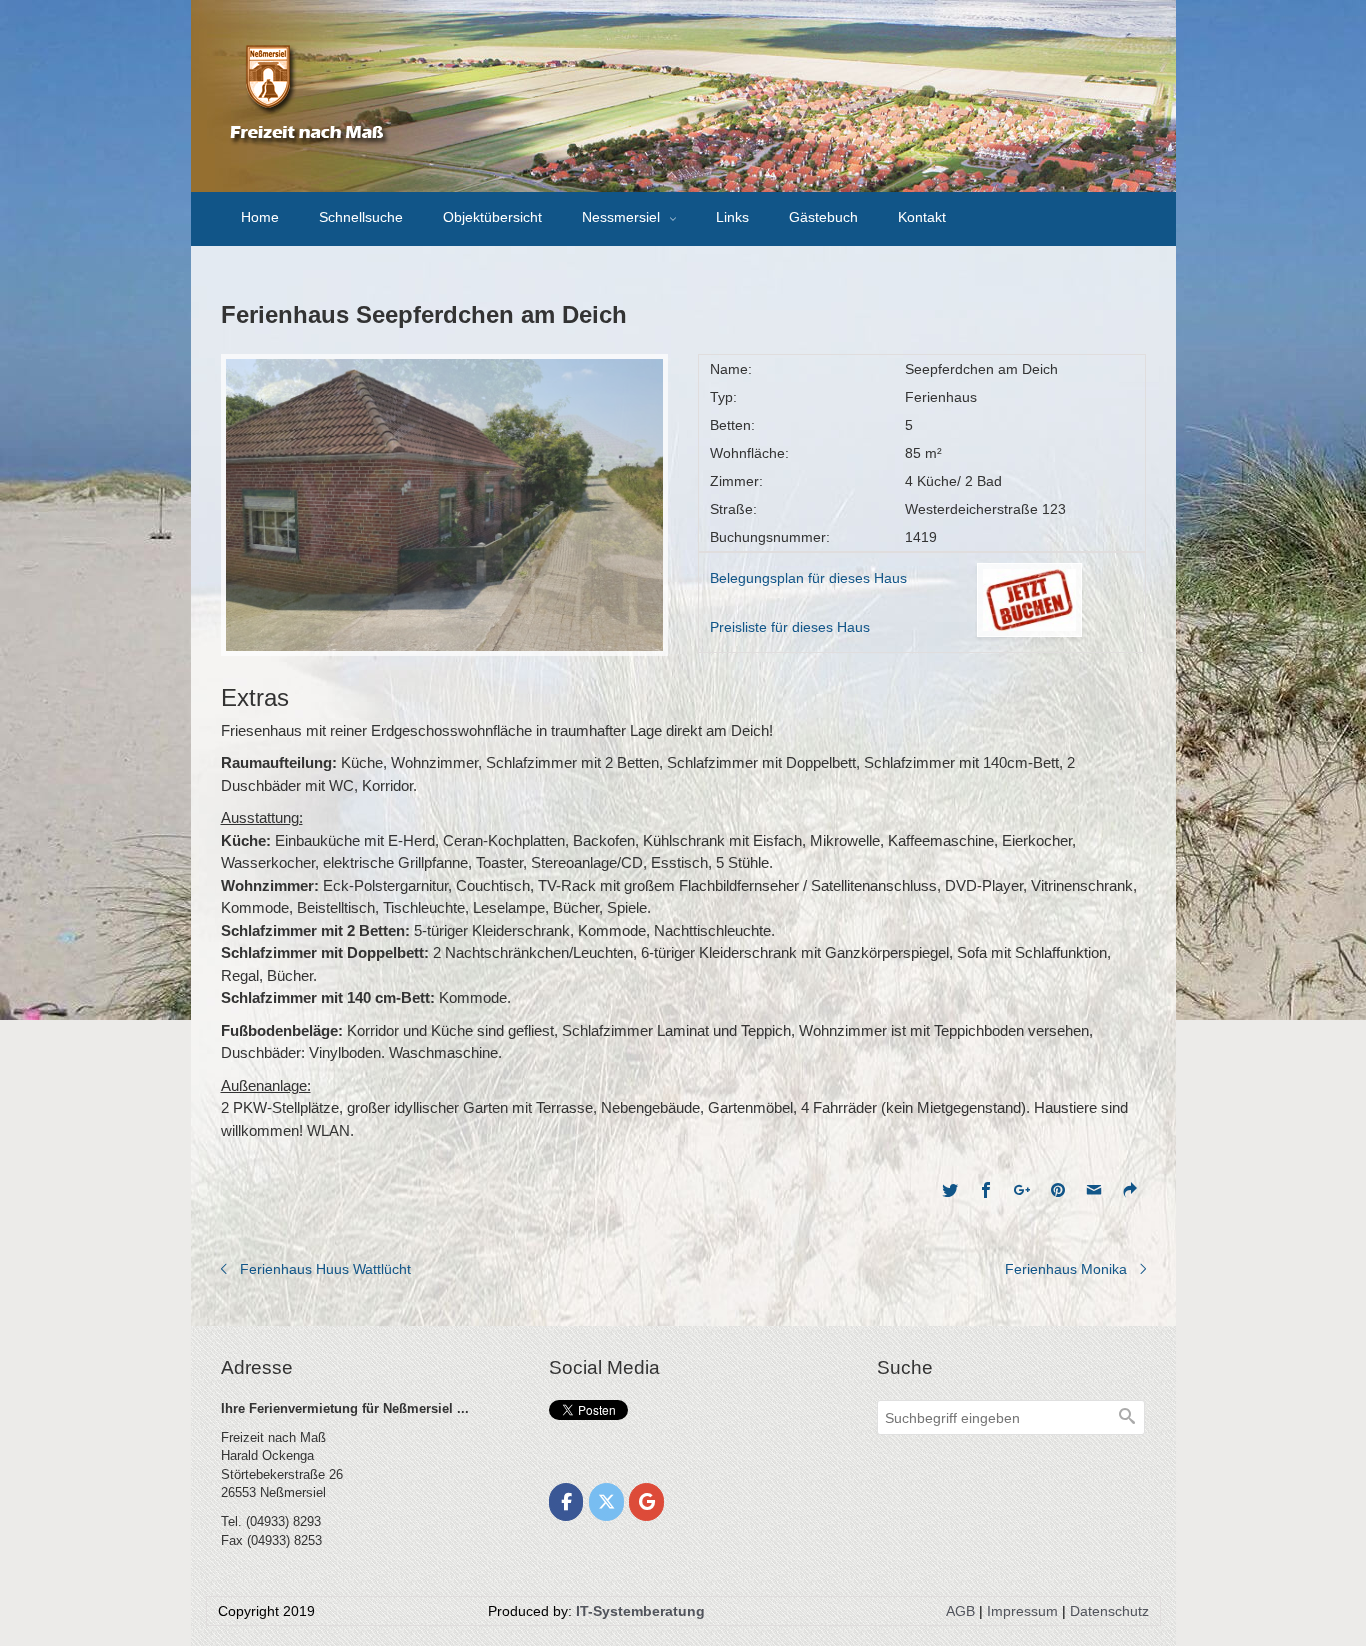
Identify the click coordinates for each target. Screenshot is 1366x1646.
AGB (960, 1611)
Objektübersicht (492, 217)
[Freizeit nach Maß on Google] (646, 1502)
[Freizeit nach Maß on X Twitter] (606, 1502)
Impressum (1022, 1611)
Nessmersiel (623, 217)
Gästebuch (823, 217)
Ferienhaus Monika (1066, 1269)
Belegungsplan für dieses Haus (808, 578)
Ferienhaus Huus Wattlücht (325, 1269)
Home (260, 217)
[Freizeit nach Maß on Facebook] (566, 1502)
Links (732, 217)
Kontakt (922, 217)
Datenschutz (1109, 1611)
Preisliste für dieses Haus (790, 627)
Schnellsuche (361, 217)
